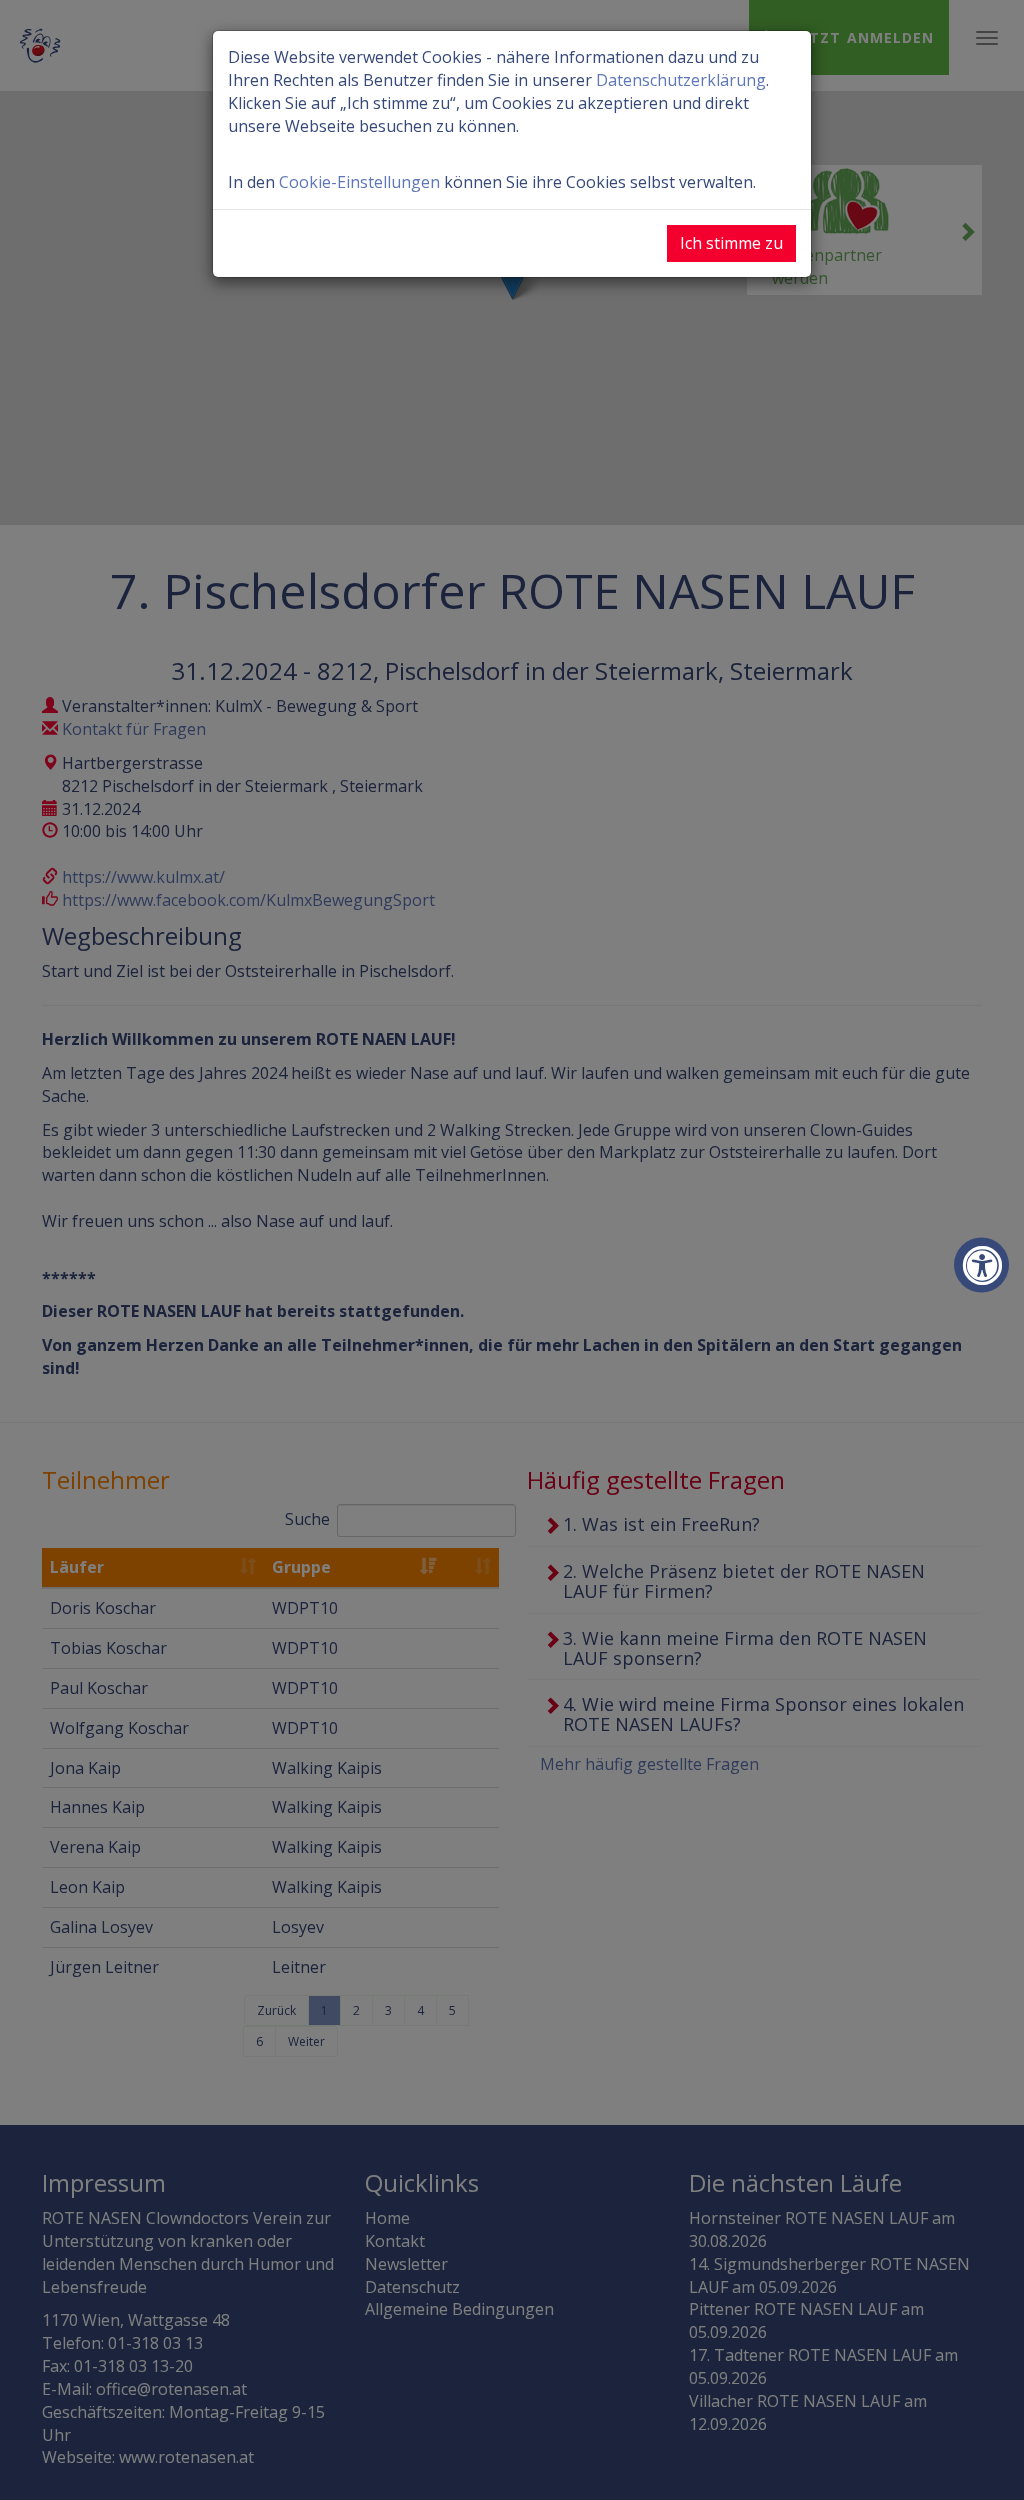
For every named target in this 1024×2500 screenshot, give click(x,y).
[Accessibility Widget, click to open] (981, 1265)
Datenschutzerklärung (681, 80)
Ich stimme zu (731, 243)
